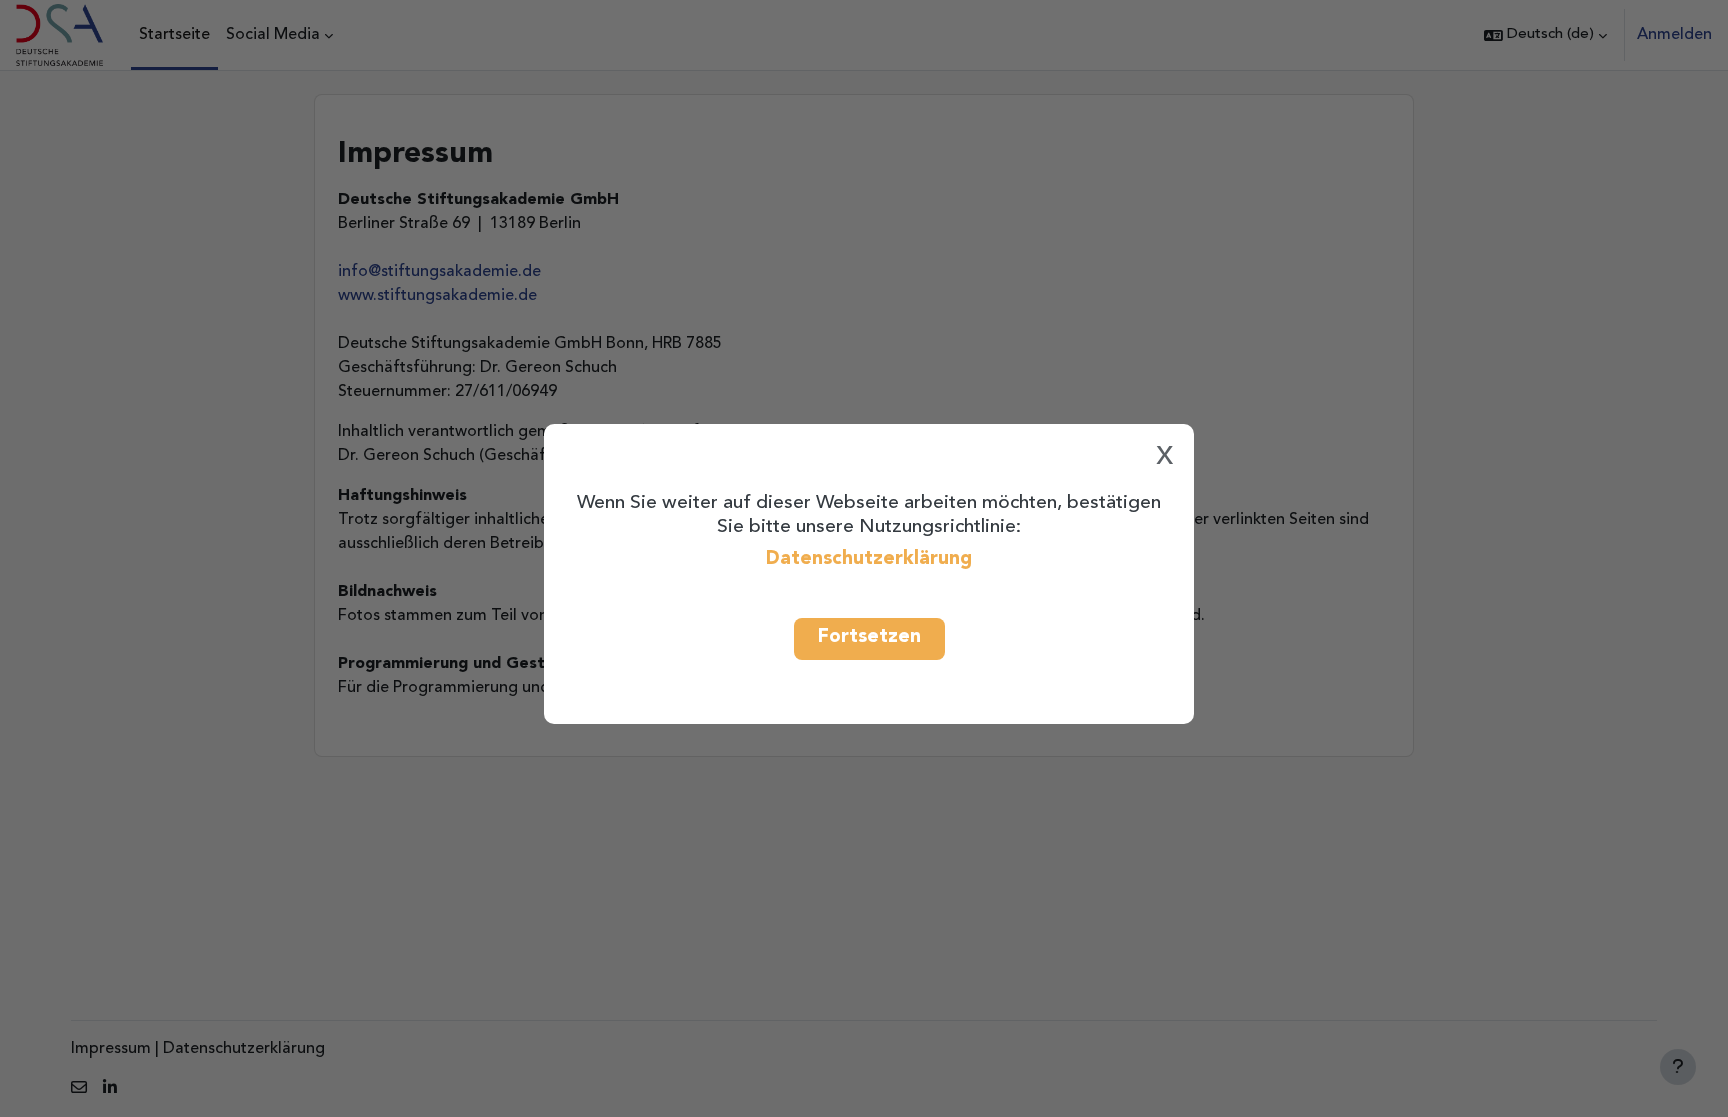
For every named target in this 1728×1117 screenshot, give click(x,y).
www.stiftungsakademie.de (437, 296)
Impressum (111, 1049)
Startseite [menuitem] (174, 35)
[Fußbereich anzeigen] (1678, 1067)
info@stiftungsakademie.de (439, 272)
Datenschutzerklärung (869, 559)
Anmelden (1674, 35)
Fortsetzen (869, 637)
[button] (1545, 35)
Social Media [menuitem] (273, 35)
